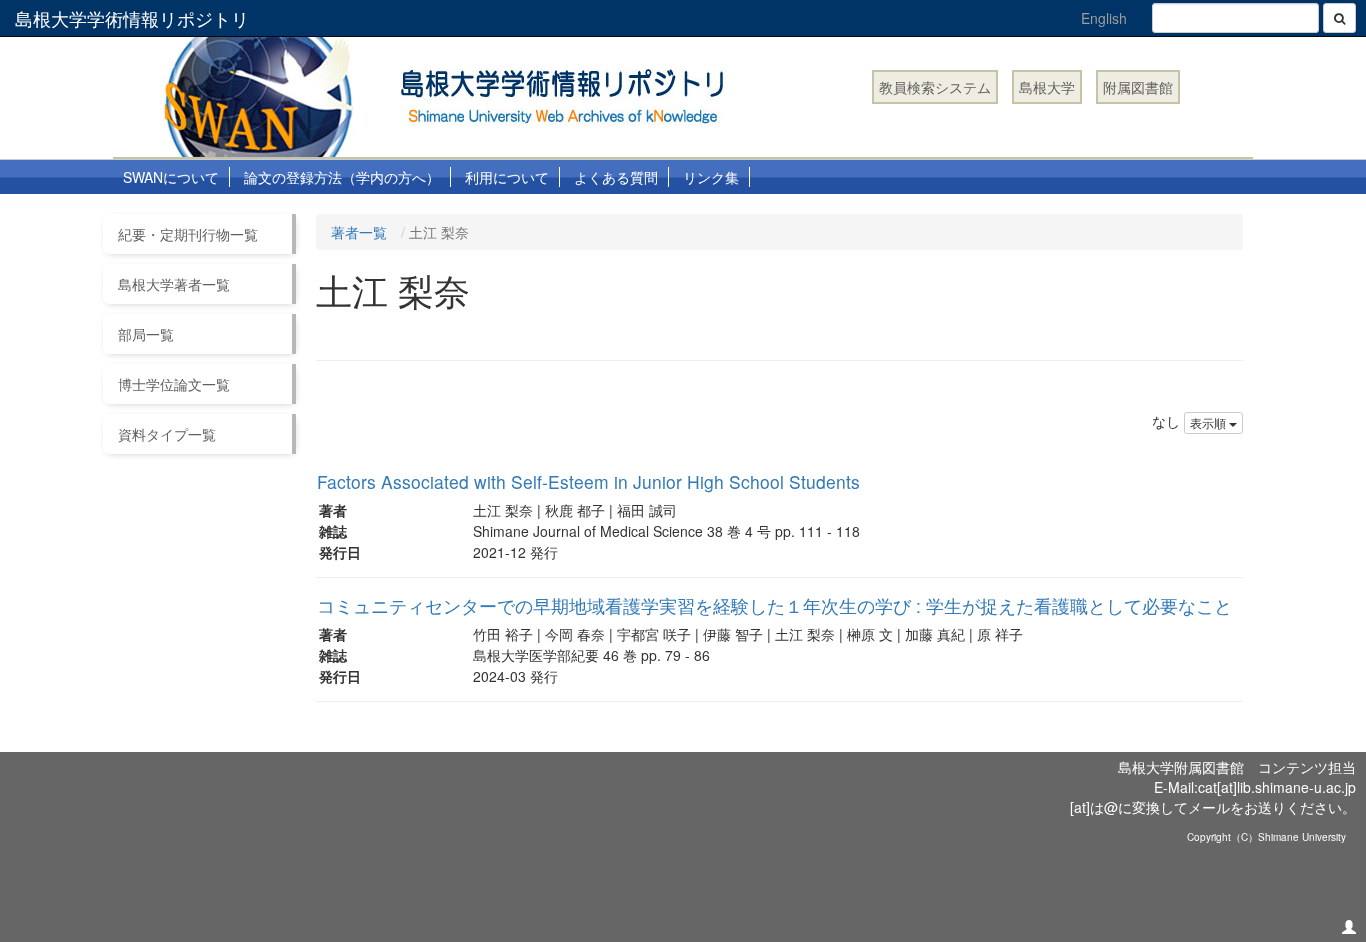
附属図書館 (1138, 87)
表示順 (1209, 422)
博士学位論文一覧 (174, 384)
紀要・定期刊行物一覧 (188, 234)
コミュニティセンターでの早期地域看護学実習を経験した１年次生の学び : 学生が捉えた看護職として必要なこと (774, 605)
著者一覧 (359, 232)
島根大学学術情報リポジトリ (132, 18)
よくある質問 (616, 177)
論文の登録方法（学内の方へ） (342, 177)
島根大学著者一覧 (174, 284)
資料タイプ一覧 (167, 434)
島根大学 (1047, 87)
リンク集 (711, 177)
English (1104, 18)
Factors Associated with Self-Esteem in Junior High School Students (588, 481)
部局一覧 (146, 334)
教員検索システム (935, 87)
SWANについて (171, 177)
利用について (507, 177)
